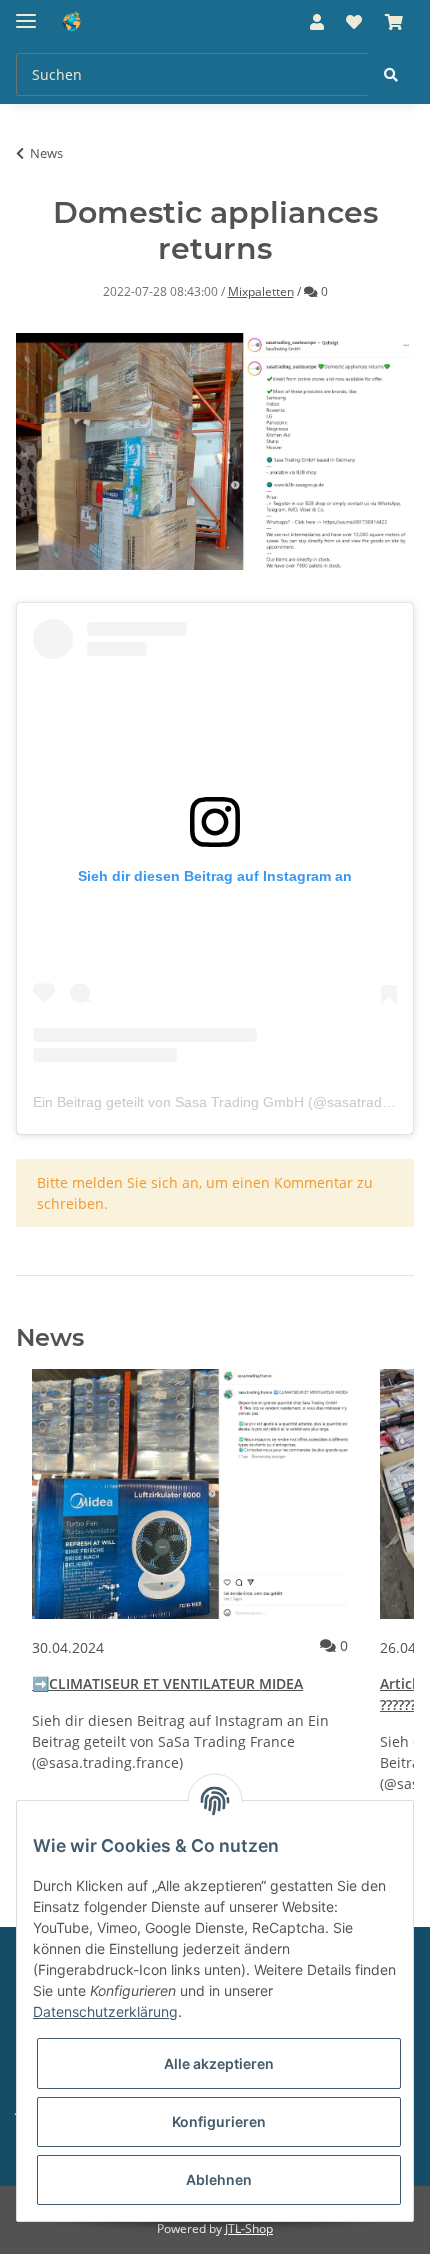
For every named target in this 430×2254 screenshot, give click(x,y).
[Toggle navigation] (26, 12)
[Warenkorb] (394, 22)
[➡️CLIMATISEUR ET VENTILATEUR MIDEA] (190, 1494)
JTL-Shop (249, 2228)
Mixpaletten (261, 291)
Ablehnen (219, 2179)
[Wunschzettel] (354, 22)
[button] (317, 22)
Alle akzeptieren (219, 2063)
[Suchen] (391, 74)
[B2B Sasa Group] (100, 22)
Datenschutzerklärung (105, 2011)
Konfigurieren (219, 2121)
